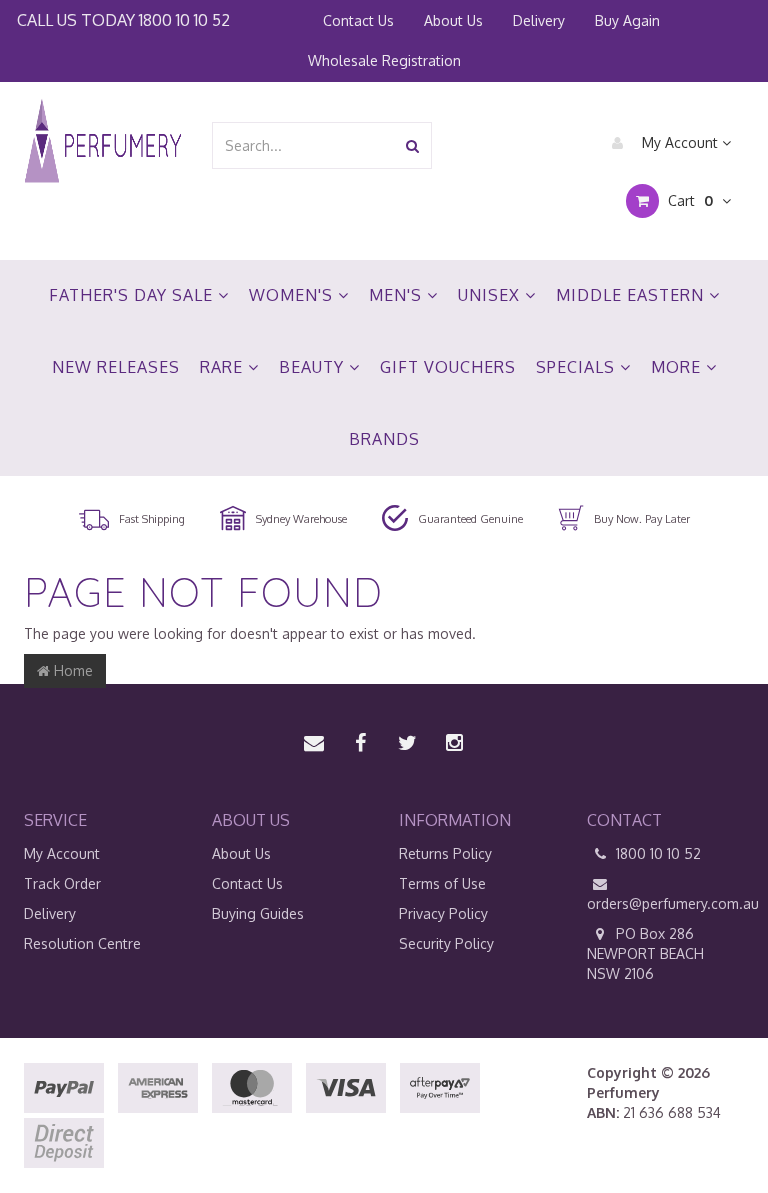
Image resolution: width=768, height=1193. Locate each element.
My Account (680, 142)
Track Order (62, 883)
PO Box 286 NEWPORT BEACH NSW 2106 (645, 953)
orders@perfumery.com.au (666, 903)
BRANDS (384, 439)
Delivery (539, 20)
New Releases (116, 367)
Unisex (491, 295)
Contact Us (358, 20)
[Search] (412, 145)
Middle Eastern (632, 295)
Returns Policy (445, 853)
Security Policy (446, 943)
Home (71, 670)
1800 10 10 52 (184, 19)
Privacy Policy (443, 913)
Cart (688, 200)
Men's (398, 295)
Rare (224, 367)
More (678, 367)
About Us (453, 20)
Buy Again (627, 20)
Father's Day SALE (133, 295)
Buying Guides (258, 913)
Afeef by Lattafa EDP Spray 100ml (151, 1114)
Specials (578, 367)
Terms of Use (442, 883)
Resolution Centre (82, 943)
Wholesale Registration (384, 60)
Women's (293, 295)
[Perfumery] (103, 143)
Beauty (314, 367)
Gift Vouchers (448, 367)
